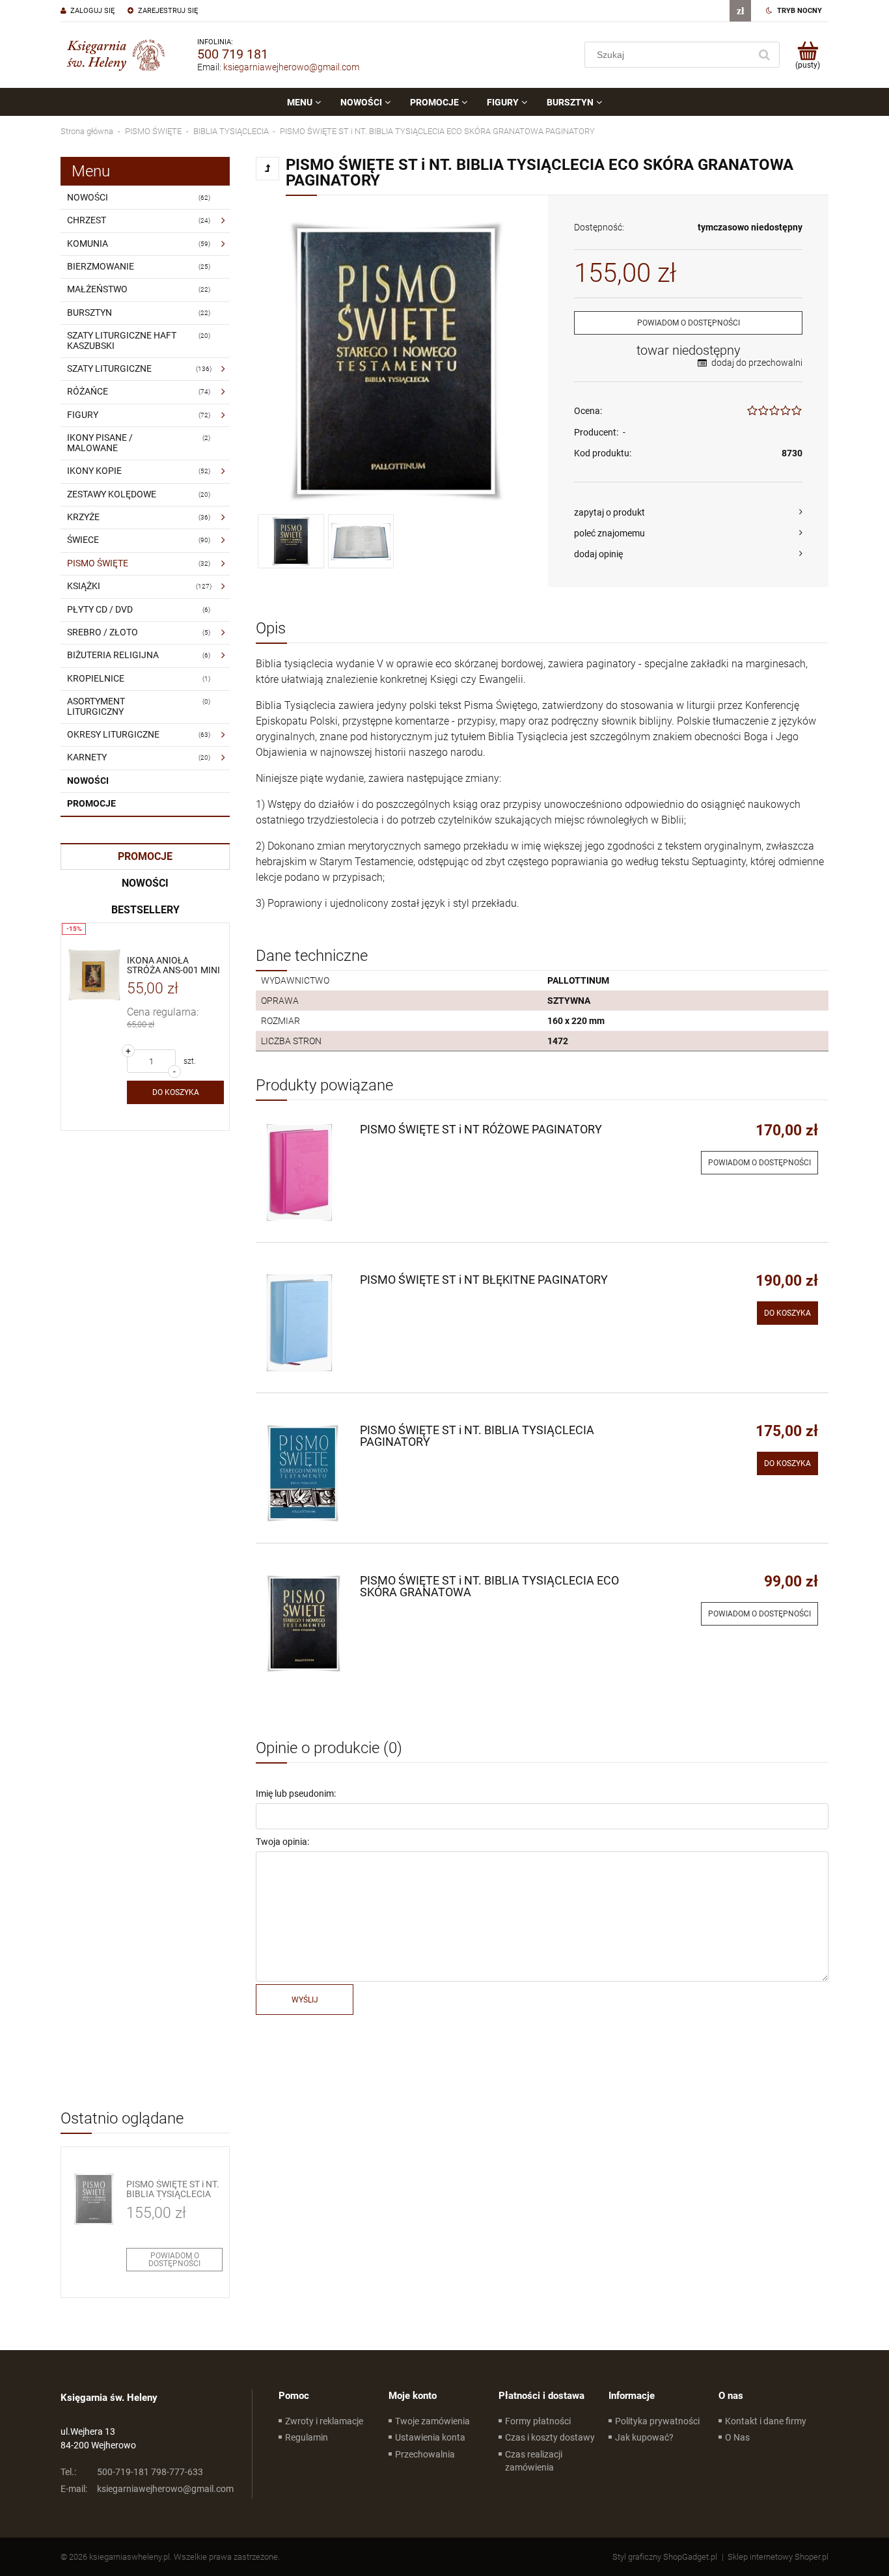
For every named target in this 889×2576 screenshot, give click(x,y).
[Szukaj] (764, 55)
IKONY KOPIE (94, 471)
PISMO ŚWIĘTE (98, 563)
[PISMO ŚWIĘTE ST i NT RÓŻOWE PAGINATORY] (307, 1172)
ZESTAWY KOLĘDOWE (112, 494)
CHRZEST (87, 220)
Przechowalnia (425, 2454)
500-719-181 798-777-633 (132, 2472)
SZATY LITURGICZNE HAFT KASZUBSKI (122, 340)
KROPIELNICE (96, 678)
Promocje (91, 803)
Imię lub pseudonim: (296, 1794)
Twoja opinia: (282, 1842)
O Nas (737, 2437)
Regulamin (307, 2437)
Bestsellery (145, 910)
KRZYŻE (83, 517)
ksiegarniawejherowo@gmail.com (291, 67)
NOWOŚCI (88, 197)
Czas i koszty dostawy (550, 2437)
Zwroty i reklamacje (324, 2421)
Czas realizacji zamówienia (534, 2461)
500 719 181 (233, 54)
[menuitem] (304, 102)
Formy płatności (538, 2421)
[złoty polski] (740, 11)
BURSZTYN (89, 312)
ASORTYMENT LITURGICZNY (96, 706)
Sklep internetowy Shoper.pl (778, 2557)
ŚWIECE (83, 540)
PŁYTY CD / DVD (100, 609)
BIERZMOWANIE (101, 266)
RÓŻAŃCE (88, 391)
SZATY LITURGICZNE (109, 368)
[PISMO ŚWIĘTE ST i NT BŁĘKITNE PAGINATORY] (307, 1323)
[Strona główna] (116, 55)
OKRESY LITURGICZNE (113, 734)
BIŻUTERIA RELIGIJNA (113, 655)
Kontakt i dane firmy (766, 2421)
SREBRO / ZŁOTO (103, 632)
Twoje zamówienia (432, 2421)
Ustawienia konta (430, 2437)
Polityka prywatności (657, 2421)
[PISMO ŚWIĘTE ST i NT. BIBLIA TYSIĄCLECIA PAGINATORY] (307, 1473)
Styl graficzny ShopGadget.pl (665, 2557)
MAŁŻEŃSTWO (97, 289)
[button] (688, 512)
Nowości (88, 781)
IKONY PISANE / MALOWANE (100, 442)
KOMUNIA (88, 243)
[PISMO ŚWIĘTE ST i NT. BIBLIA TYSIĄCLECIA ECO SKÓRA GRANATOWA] (307, 1624)
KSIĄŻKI (84, 586)
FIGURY (83, 415)
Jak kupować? (644, 2437)
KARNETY (87, 757)
